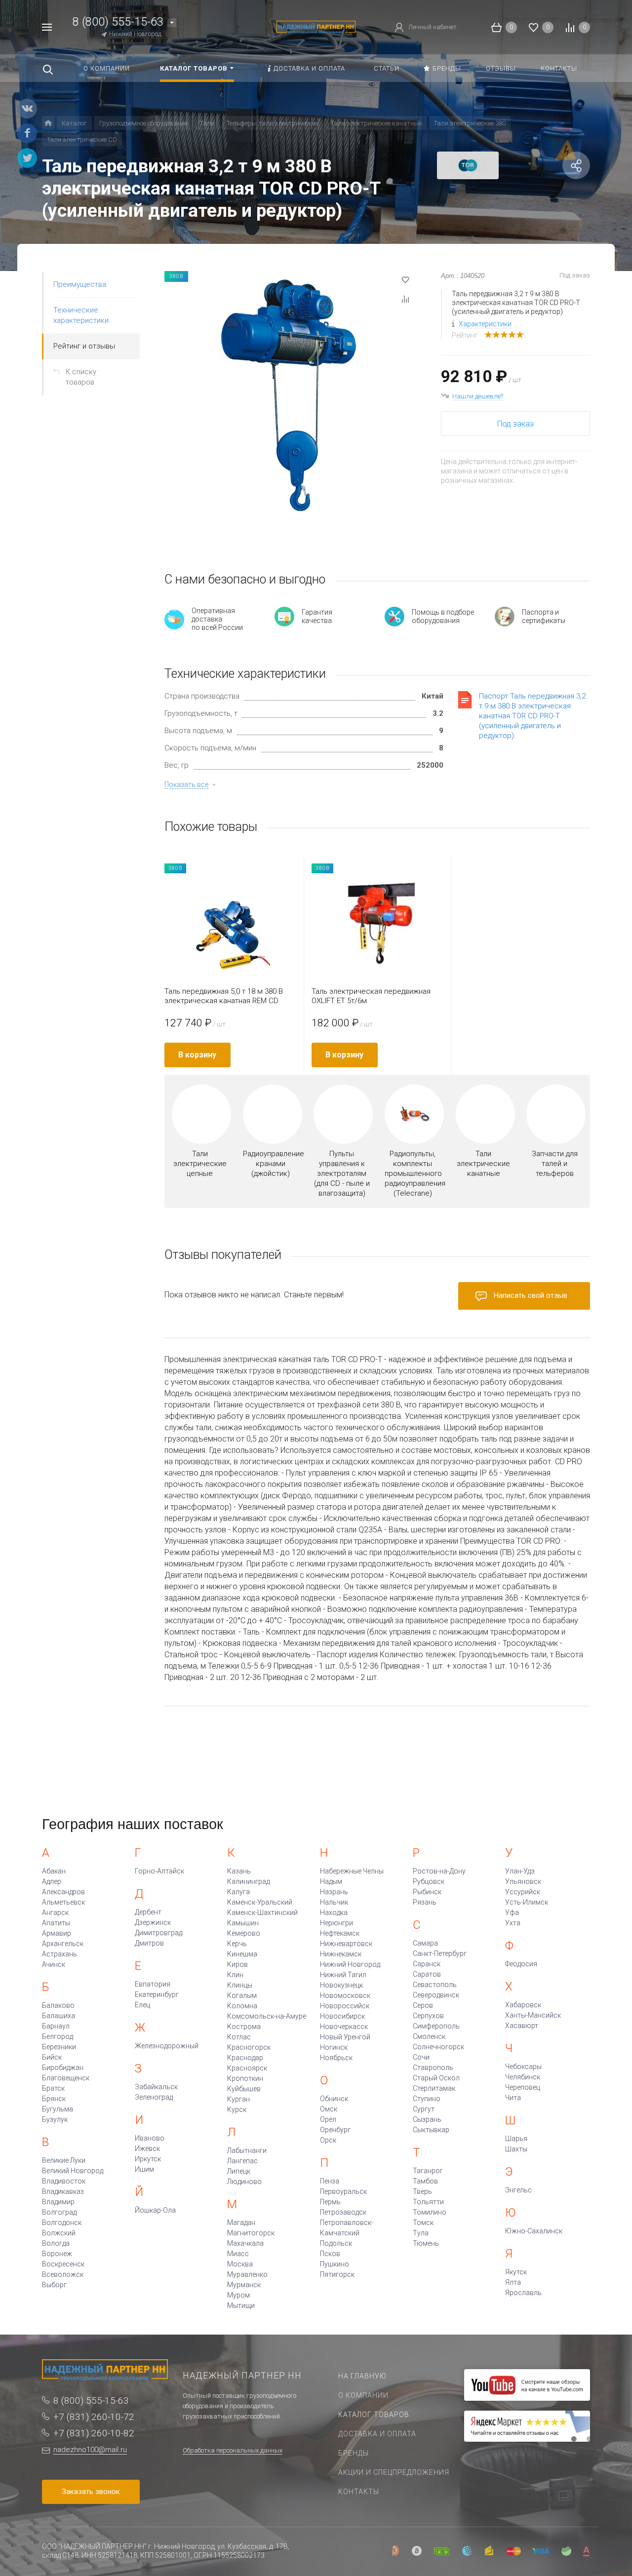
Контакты (359, 2492)
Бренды (354, 2453)
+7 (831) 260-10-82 (94, 2433)
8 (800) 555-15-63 (118, 22)
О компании (363, 2395)
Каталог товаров (374, 2415)
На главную (362, 2376)
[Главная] (48, 123)
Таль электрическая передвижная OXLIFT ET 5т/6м (371, 996)
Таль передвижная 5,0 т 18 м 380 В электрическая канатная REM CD (224, 996)
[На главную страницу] (316, 26)
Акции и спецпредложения (394, 2472)
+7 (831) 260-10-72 (94, 2417)
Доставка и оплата (377, 2434)
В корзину (197, 1055)
